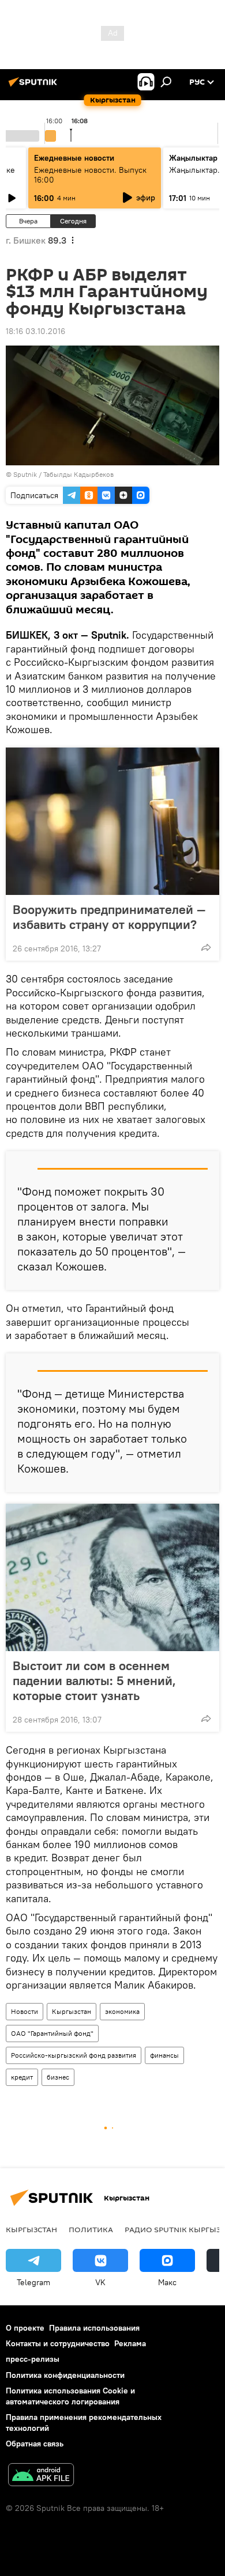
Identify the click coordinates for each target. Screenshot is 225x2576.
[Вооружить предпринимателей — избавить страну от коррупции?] (112, 821)
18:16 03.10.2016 (35, 331)
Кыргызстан (72, 2011)
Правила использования (94, 2328)
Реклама (130, 2343)
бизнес (58, 2077)
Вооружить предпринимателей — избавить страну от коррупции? (109, 917)
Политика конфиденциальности (65, 2375)
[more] (206, 947)
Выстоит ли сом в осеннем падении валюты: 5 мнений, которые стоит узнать (94, 1680)
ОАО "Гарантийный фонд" (52, 2033)
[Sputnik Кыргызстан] (35, 86)
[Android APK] (41, 2476)
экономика (122, 2011)
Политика (91, 2229)
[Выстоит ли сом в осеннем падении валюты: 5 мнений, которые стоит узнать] (112, 1577)
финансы (164, 2055)
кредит (22, 2077)
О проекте (25, 2328)
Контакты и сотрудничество (58, 2343)
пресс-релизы (33, 2359)
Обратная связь (35, 2444)
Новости (25, 2011)
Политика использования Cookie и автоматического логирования (70, 2396)
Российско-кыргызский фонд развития (74, 2055)
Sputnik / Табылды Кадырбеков (63, 474)
